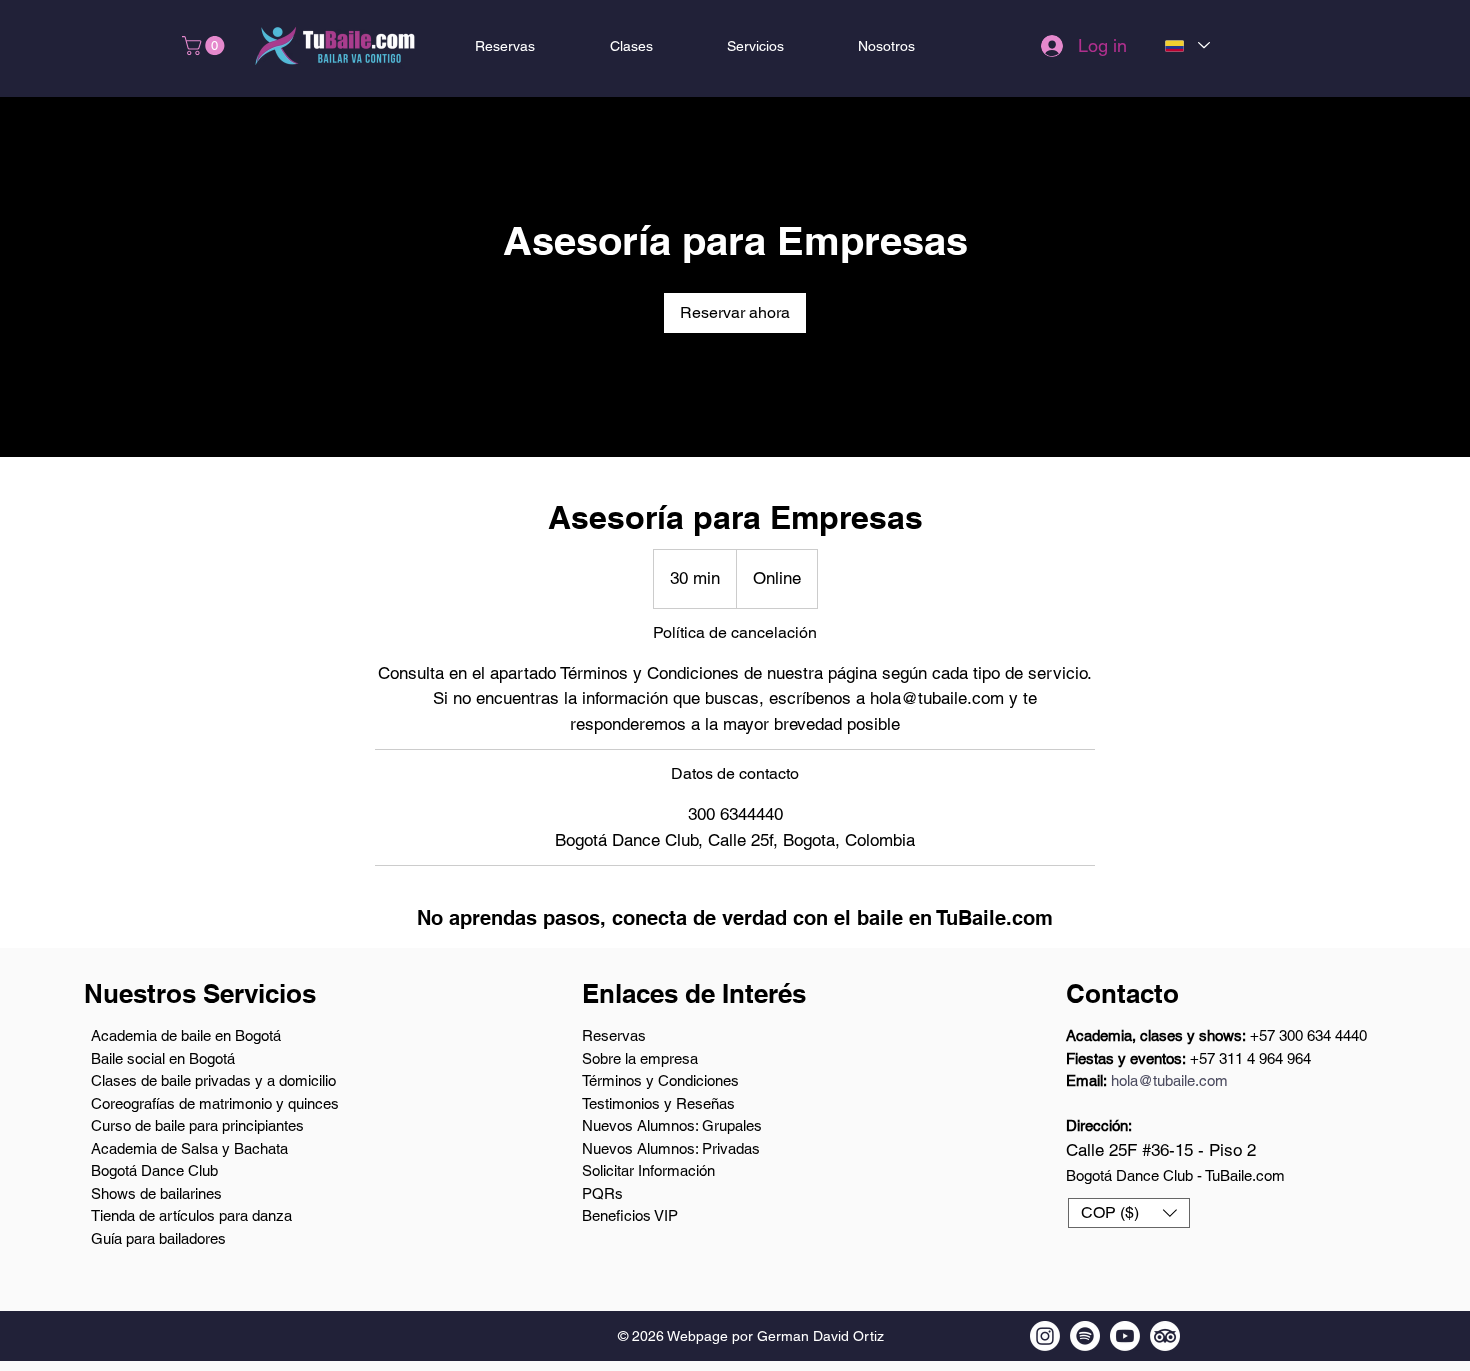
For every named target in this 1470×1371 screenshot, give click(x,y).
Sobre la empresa (640, 1058)
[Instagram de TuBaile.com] (1045, 1336)
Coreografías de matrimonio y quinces (215, 1103)
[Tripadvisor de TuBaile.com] (1165, 1336)
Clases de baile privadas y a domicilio (213, 1080)
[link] (735, 313)
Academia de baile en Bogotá (186, 1035)
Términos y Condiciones (660, 1080)
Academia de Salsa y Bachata (189, 1148)
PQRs (602, 1193)
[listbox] (1129, 1213)
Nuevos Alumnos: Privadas (671, 1148)
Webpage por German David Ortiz (775, 1336)
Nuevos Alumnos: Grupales (672, 1125)
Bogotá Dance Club (154, 1170)
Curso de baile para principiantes (197, 1125)
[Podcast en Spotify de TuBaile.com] (1085, 1336)
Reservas (614, 1035)
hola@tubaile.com (1169, 1080)
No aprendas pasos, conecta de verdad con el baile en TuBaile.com (735, 918)
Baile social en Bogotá (163, 1058)
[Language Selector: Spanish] (1186, 45)
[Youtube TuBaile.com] (1125, 1336)
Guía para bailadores (158, 1238)
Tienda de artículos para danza (191, 1215)
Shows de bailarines (156, 1193)
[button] (205, 45)
